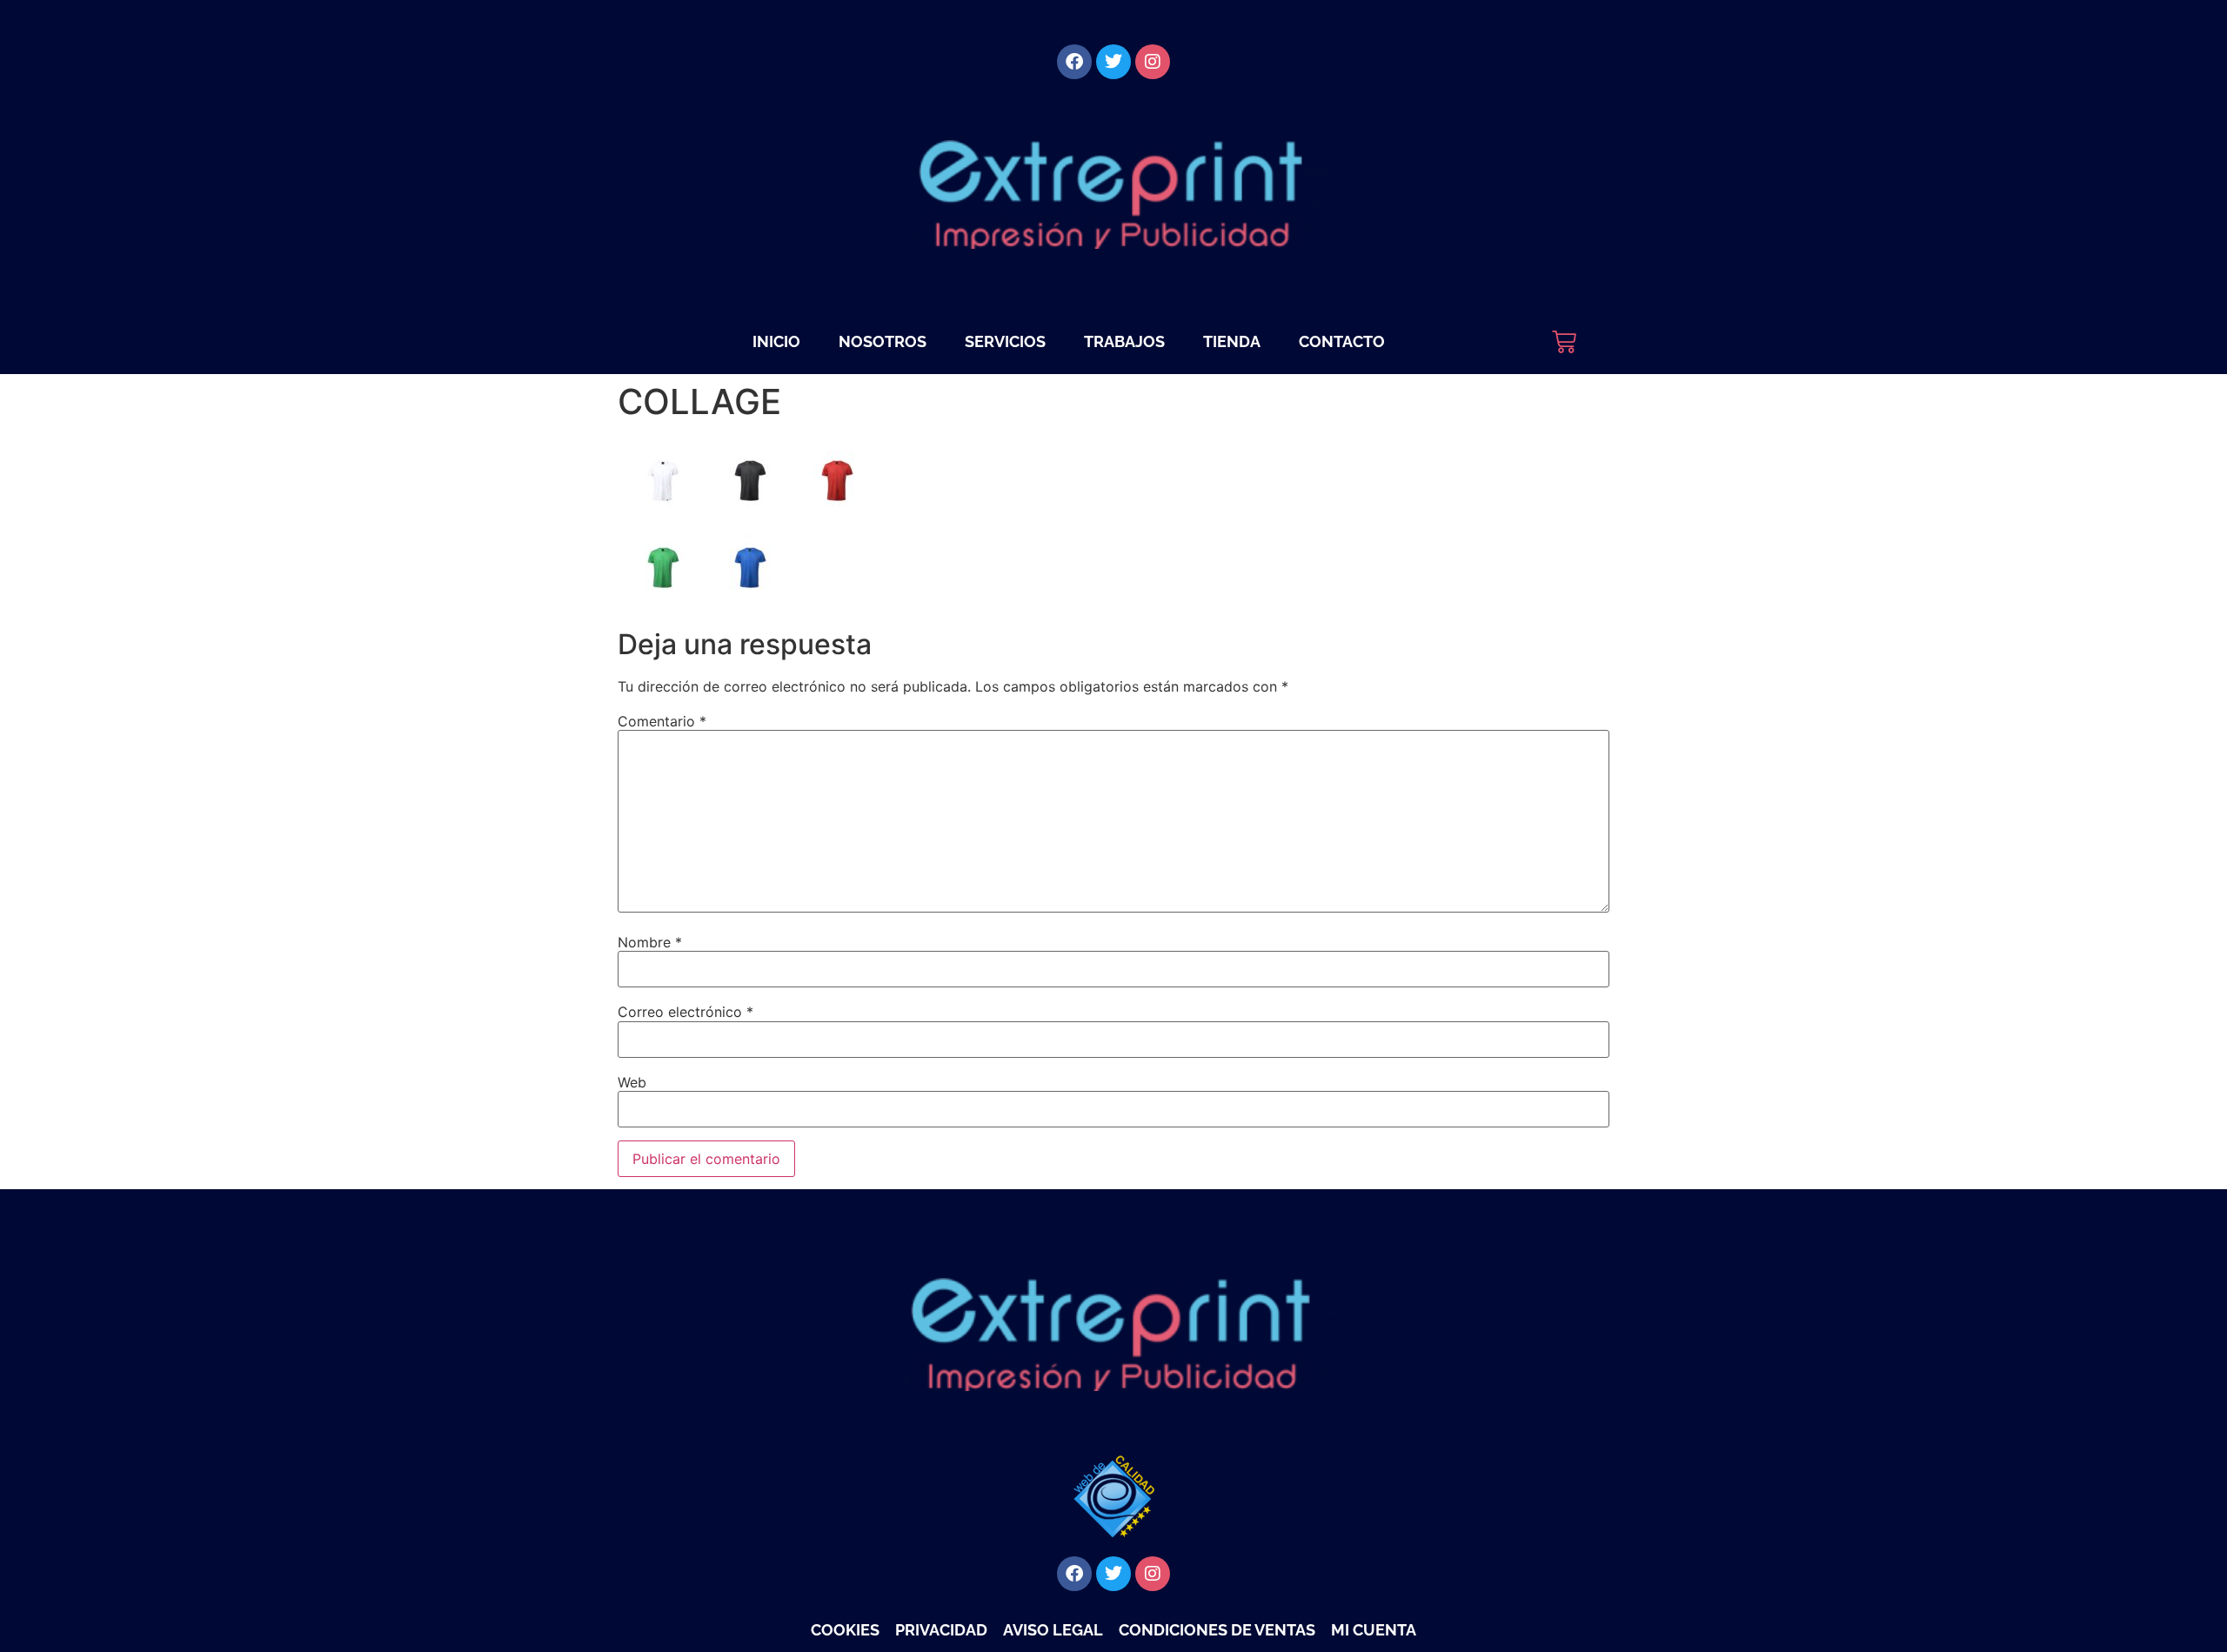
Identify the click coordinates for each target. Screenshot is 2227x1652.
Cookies (845, 1630)
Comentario (662, 721)
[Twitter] (1113, 62)
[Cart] (1564, 342)
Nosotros (883, 341)
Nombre (650, 942)
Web (632, 1082)
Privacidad (941, 1630)
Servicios (1005, 341)
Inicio (776, 341)
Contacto (1342, 341)
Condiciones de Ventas (1217, 1630)
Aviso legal (1053, 1630)
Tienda (1232, 341)
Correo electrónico (685, 1012)
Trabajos (1124, 341)
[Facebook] (1074, 62)
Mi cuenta (1374, 1630)
